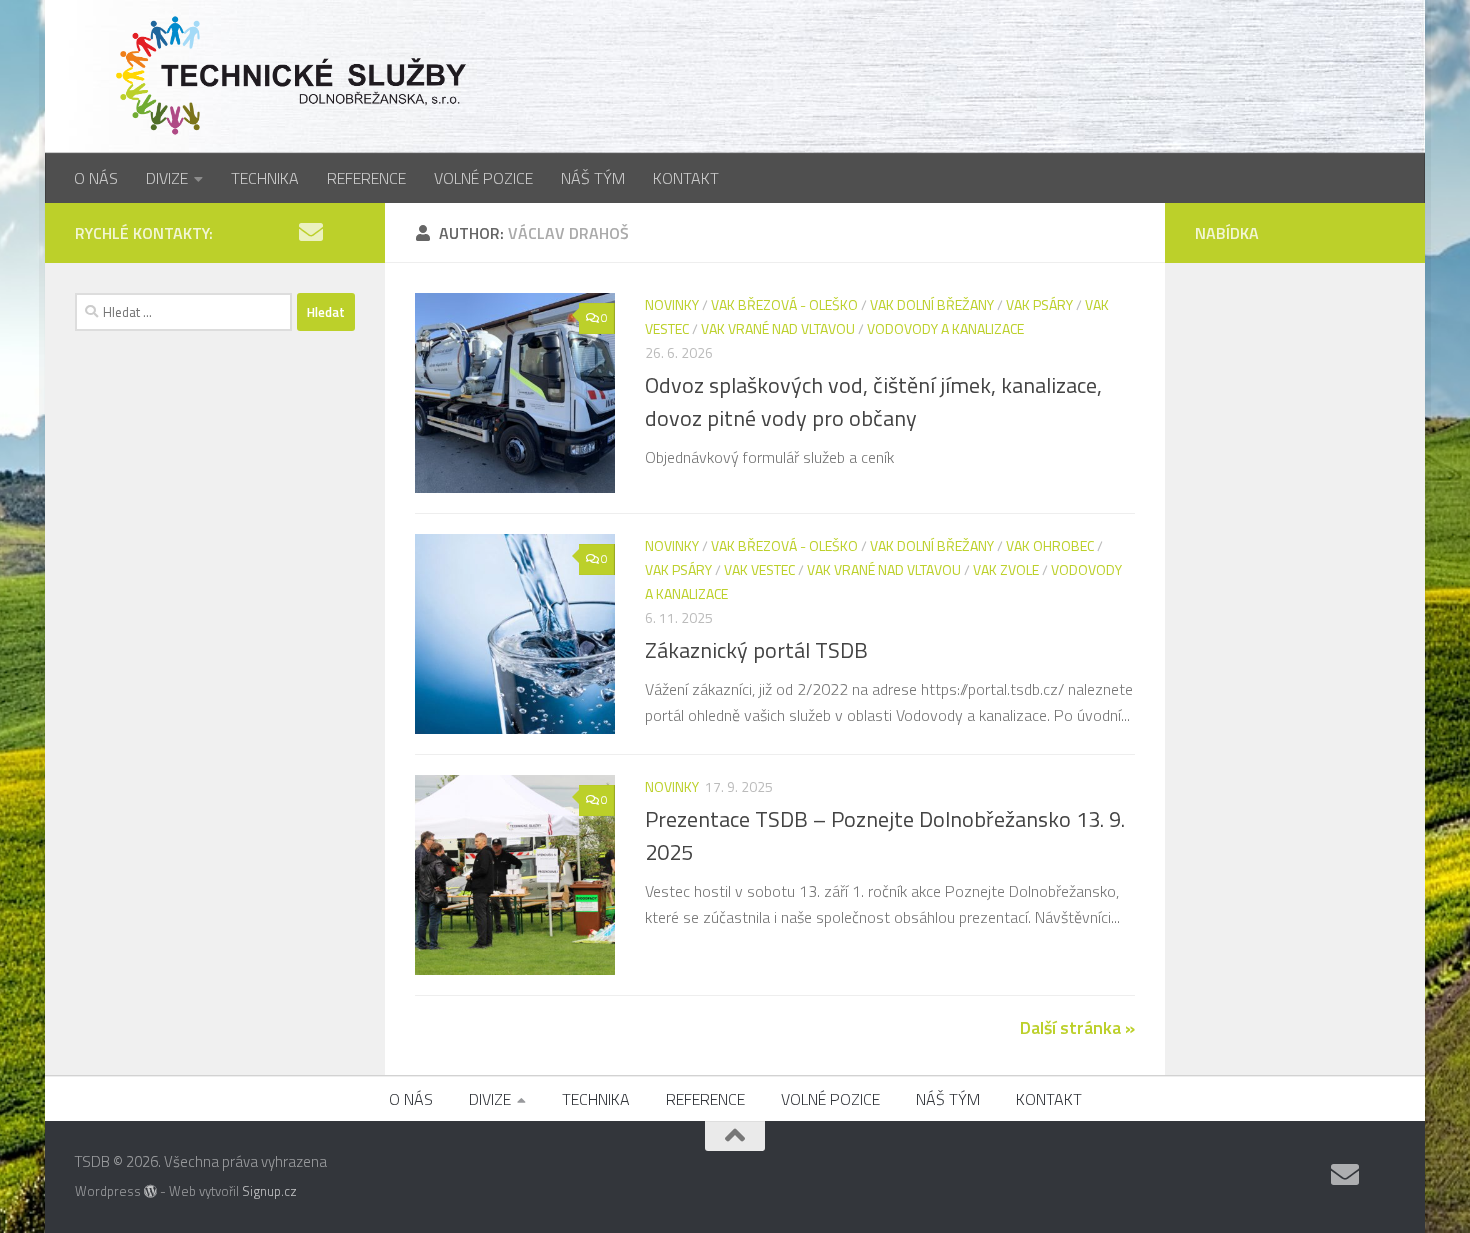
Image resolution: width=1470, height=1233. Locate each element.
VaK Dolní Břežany (932, 304)
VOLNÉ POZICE (483, 178)
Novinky (672, 304)
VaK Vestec (759, 569)
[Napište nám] (311, 232)
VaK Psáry (1039, 304)
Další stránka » (1077, 1027)
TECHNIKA (265, 178)
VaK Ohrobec (1050, 545)
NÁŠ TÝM (593, 178)
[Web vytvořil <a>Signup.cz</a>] (150, 1191)
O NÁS (96, 178)
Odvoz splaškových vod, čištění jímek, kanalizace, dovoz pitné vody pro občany (873, 401)
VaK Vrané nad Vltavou (778, 328)
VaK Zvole (1006, 569)
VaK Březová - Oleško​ (784, 304)
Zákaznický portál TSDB (756, 650)
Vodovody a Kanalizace (945, 328)
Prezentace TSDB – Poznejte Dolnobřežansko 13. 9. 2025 (885, 835)
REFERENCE (366, 178)
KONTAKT (686, 178)
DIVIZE (167, 178)
